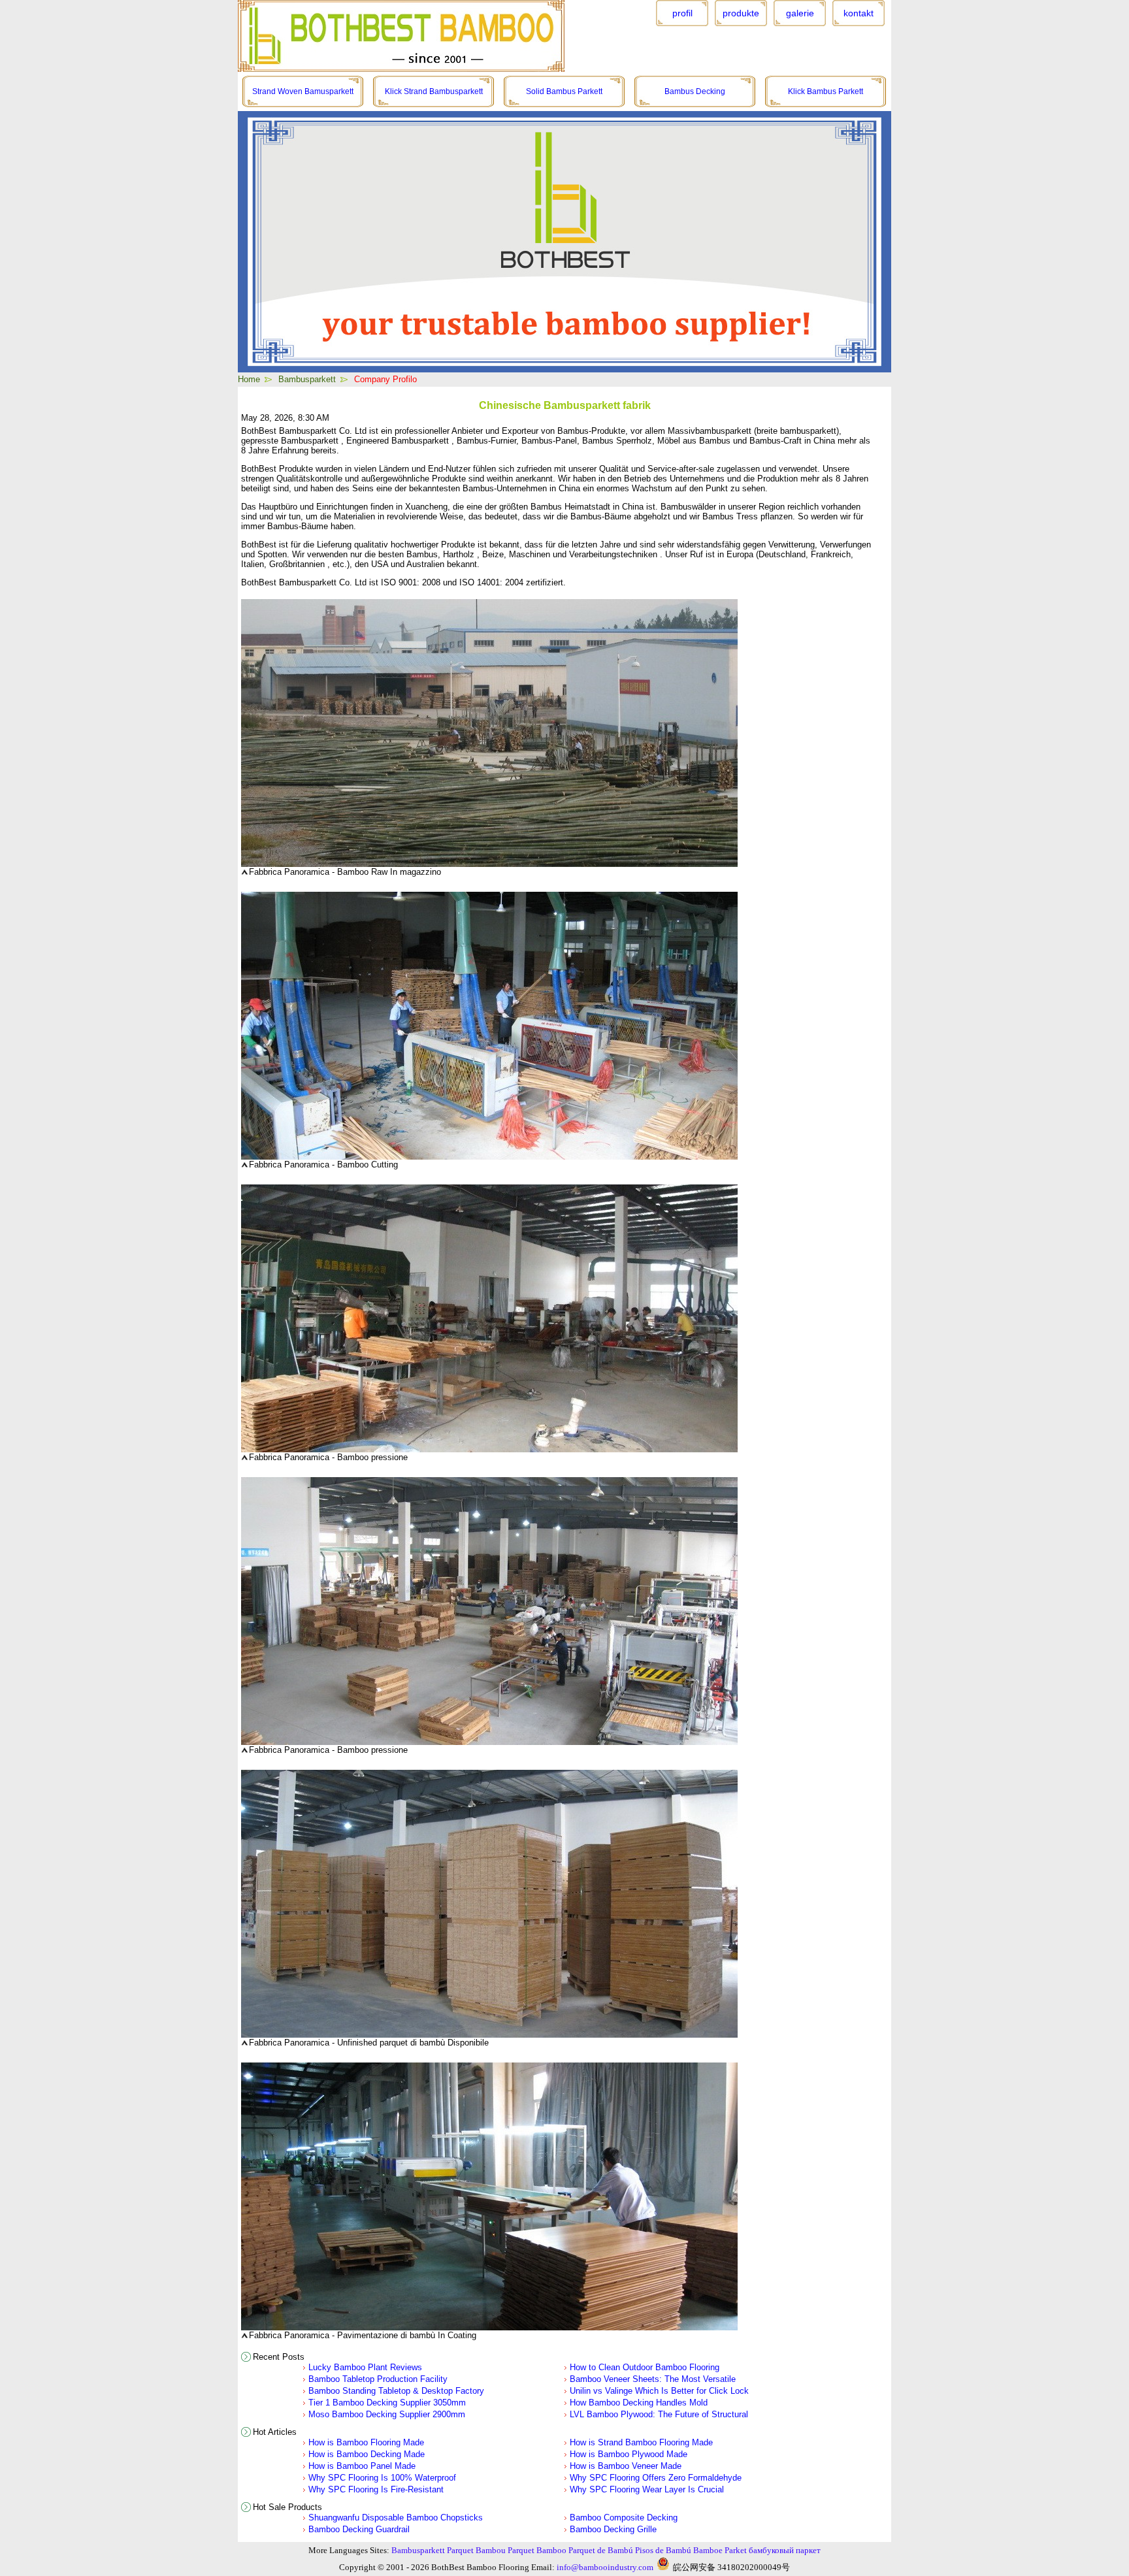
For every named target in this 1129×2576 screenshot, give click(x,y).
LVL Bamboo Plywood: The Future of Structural (659, 2414)
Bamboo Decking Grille (613, 2529)
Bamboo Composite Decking (624, 2518)
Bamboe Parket (720, 2550)
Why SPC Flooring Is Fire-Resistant (376, 2489)
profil (682, 13)
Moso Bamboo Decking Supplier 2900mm (387, 2414)
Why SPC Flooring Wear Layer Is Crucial (647, 2489)
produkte (741, 13)
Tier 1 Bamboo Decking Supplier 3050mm (387, 2403)
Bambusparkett (307, 379)
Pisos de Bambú (663, 2550)
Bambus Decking (695, 91)
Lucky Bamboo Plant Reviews (365, 2367)
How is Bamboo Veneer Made (626, 2466)
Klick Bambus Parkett (826, 91)
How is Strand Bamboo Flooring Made (641, 2442)
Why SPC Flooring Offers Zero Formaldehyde (656, 2478)
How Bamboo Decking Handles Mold (639, 2403)
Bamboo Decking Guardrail (359, 2529)
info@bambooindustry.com (605, 2567)
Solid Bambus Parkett (564, 91)
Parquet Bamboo (537, 2550)
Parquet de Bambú (601, 2550)
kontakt (859, 13)
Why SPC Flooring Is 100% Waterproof (382, 2478)
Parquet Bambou (476, 2550)
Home (249, 379)
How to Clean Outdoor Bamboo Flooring (645, 2367)
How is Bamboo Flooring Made (366, 2442)
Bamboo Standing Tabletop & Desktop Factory (396, 2391)
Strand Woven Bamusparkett (303, 91)
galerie (800, 13)
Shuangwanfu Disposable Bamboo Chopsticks (396, 2518)
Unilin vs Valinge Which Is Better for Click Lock (659, 2391)
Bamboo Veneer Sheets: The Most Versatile (653, 2379)
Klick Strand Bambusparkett (434, 91)
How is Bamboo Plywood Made (629, 2454)
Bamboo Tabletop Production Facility (378, 2379)
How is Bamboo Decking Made (367, 2454)
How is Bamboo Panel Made (362, 2466)
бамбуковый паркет (785, 2550)
